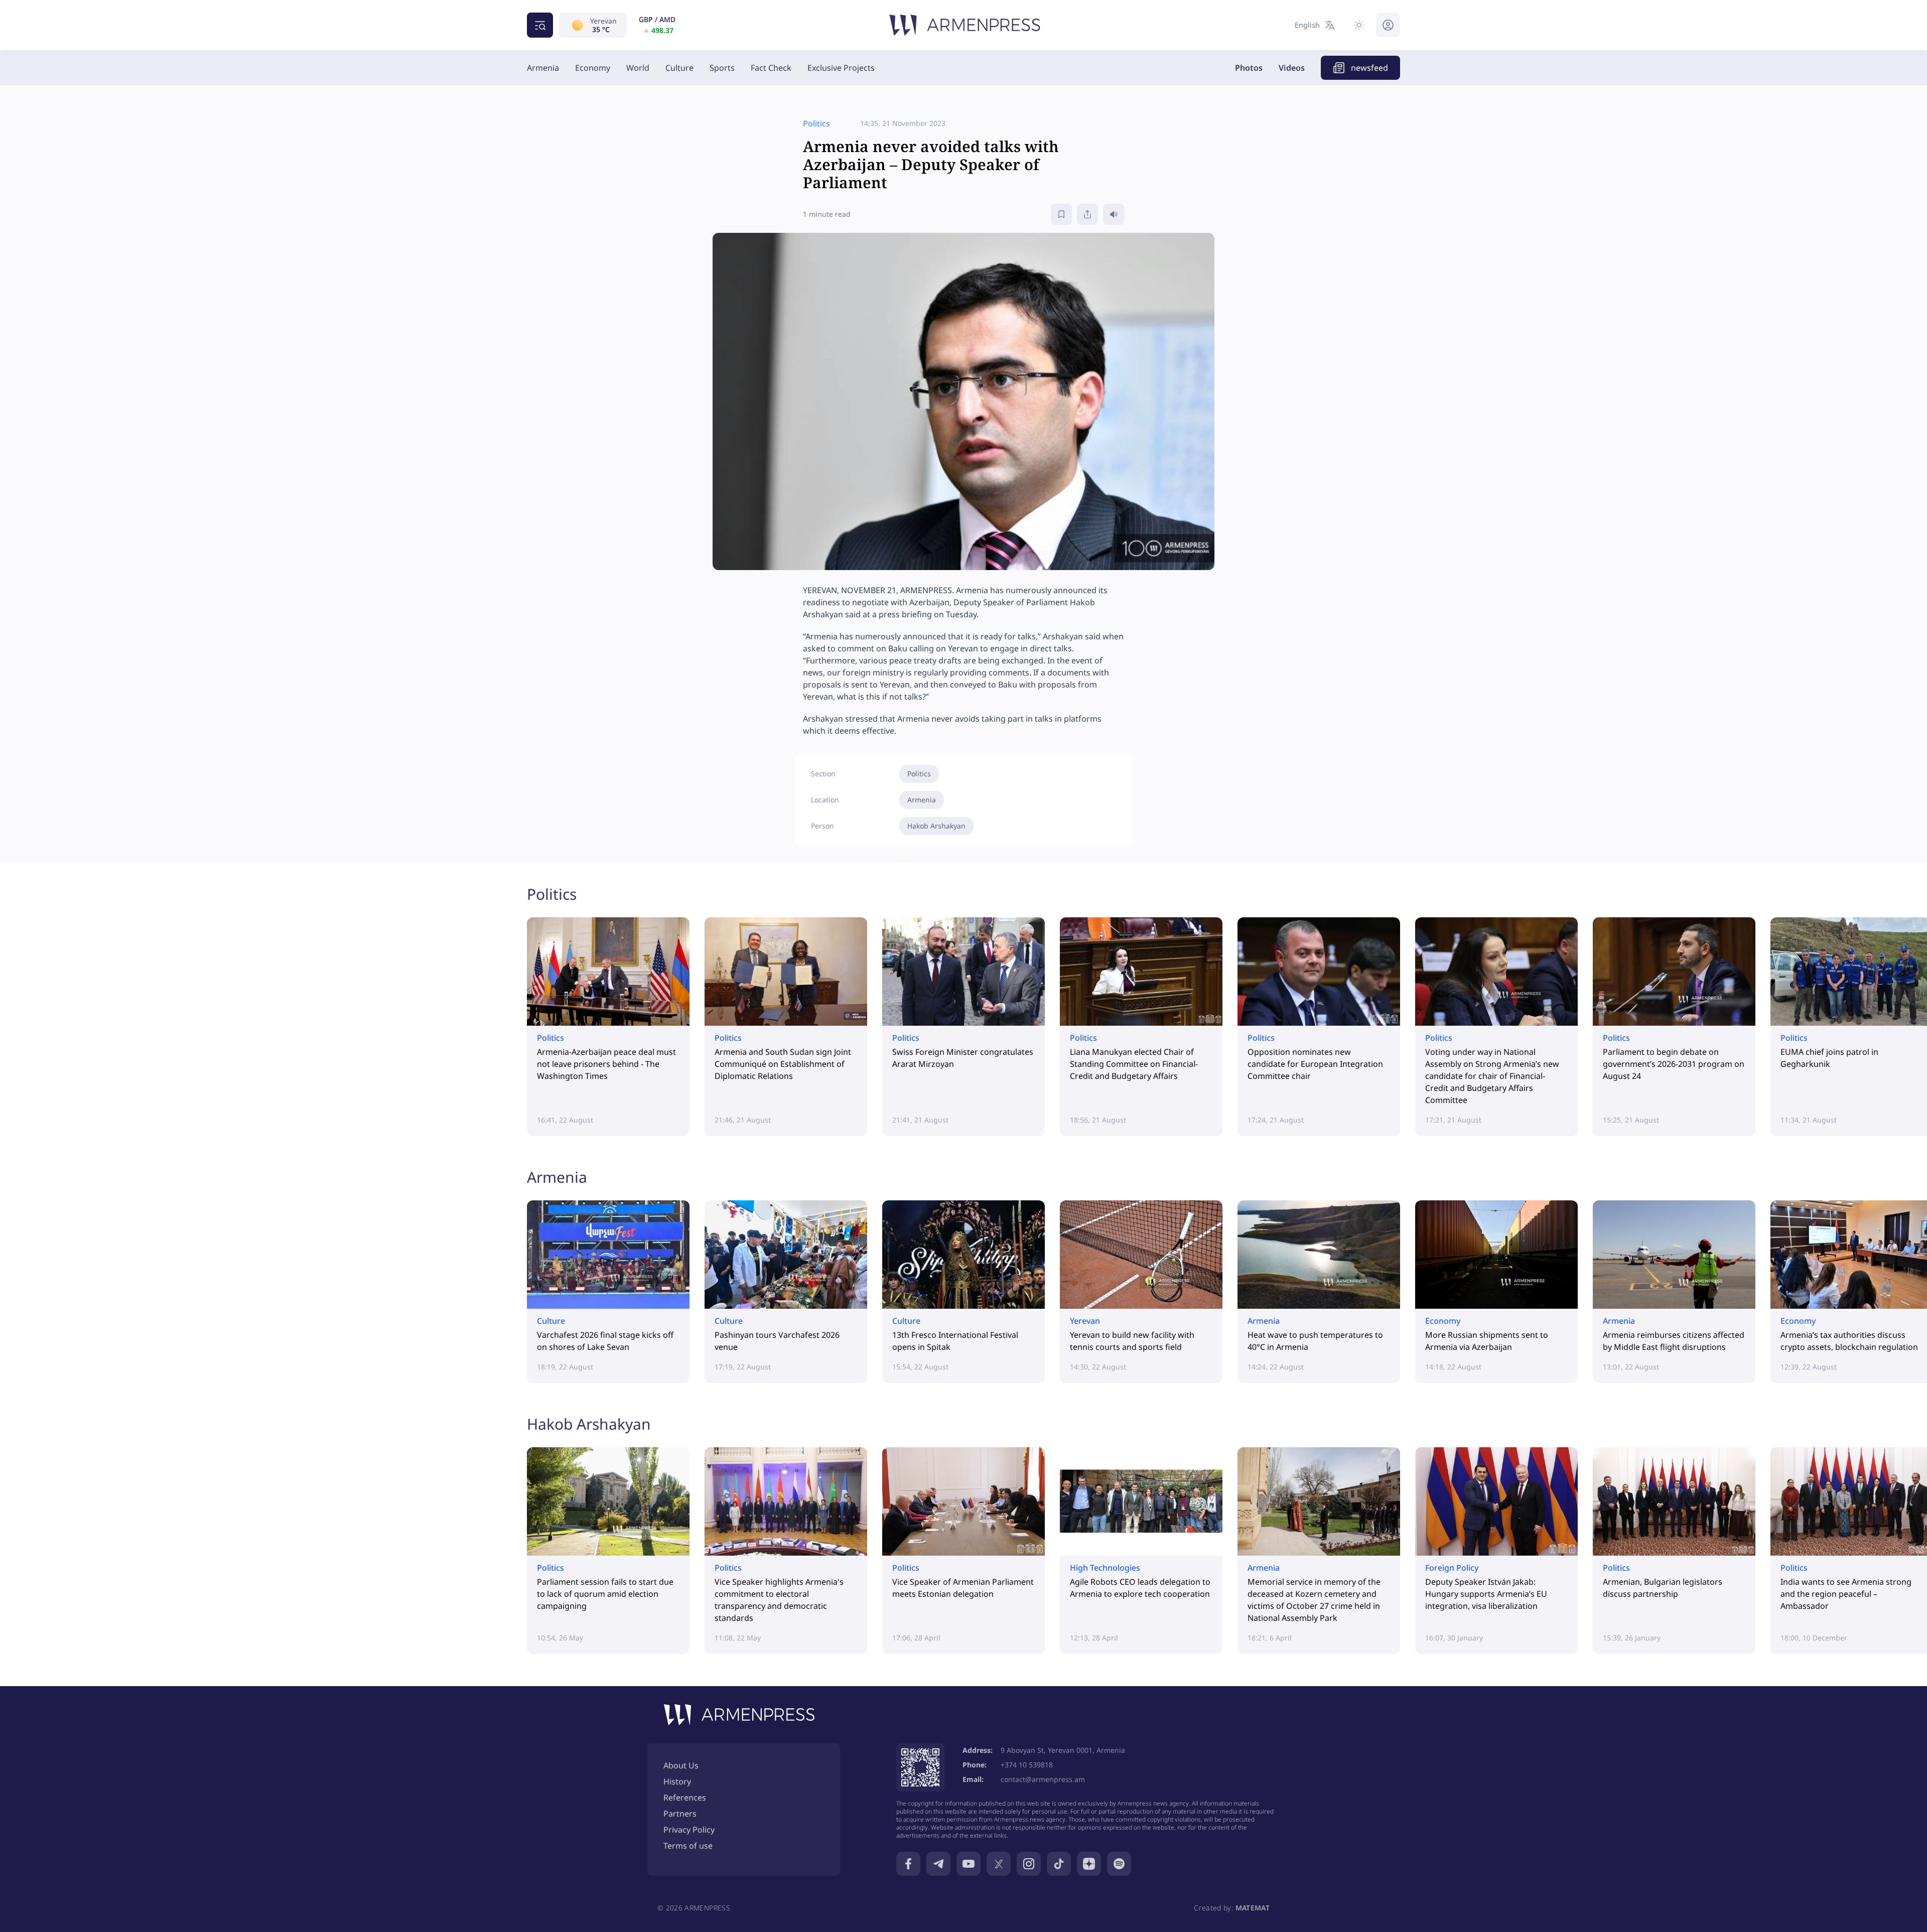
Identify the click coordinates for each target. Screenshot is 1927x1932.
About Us (681, 1765)
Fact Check (771, 68)
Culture (679, 68)
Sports (722, 68)
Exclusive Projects (841, 68)
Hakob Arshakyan (936, 826)
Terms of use (688, 1846)
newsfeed (1369, 68)
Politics (919, 774)
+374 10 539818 (1027, 1765)
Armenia (543, 68)
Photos (1249, 68)
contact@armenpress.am (1043, 1779)
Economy (593, 68)
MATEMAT (1253, 1908)
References (685, 1798)
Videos (1292, 68)
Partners (680, 1814)
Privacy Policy (689, 1830)
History (677, 1781)
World (638, 68)
